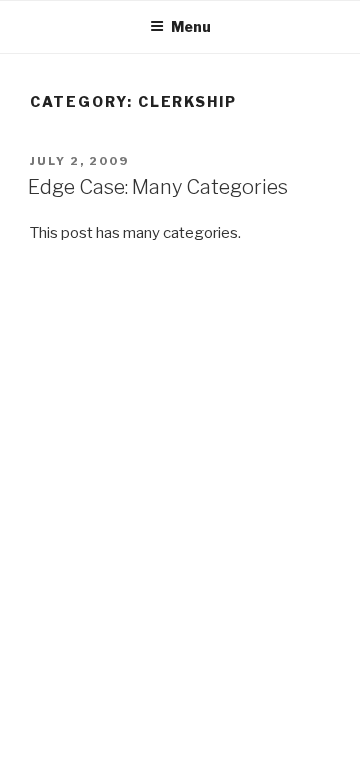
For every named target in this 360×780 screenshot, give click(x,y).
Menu (191, 26)
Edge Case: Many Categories (158, 187)
